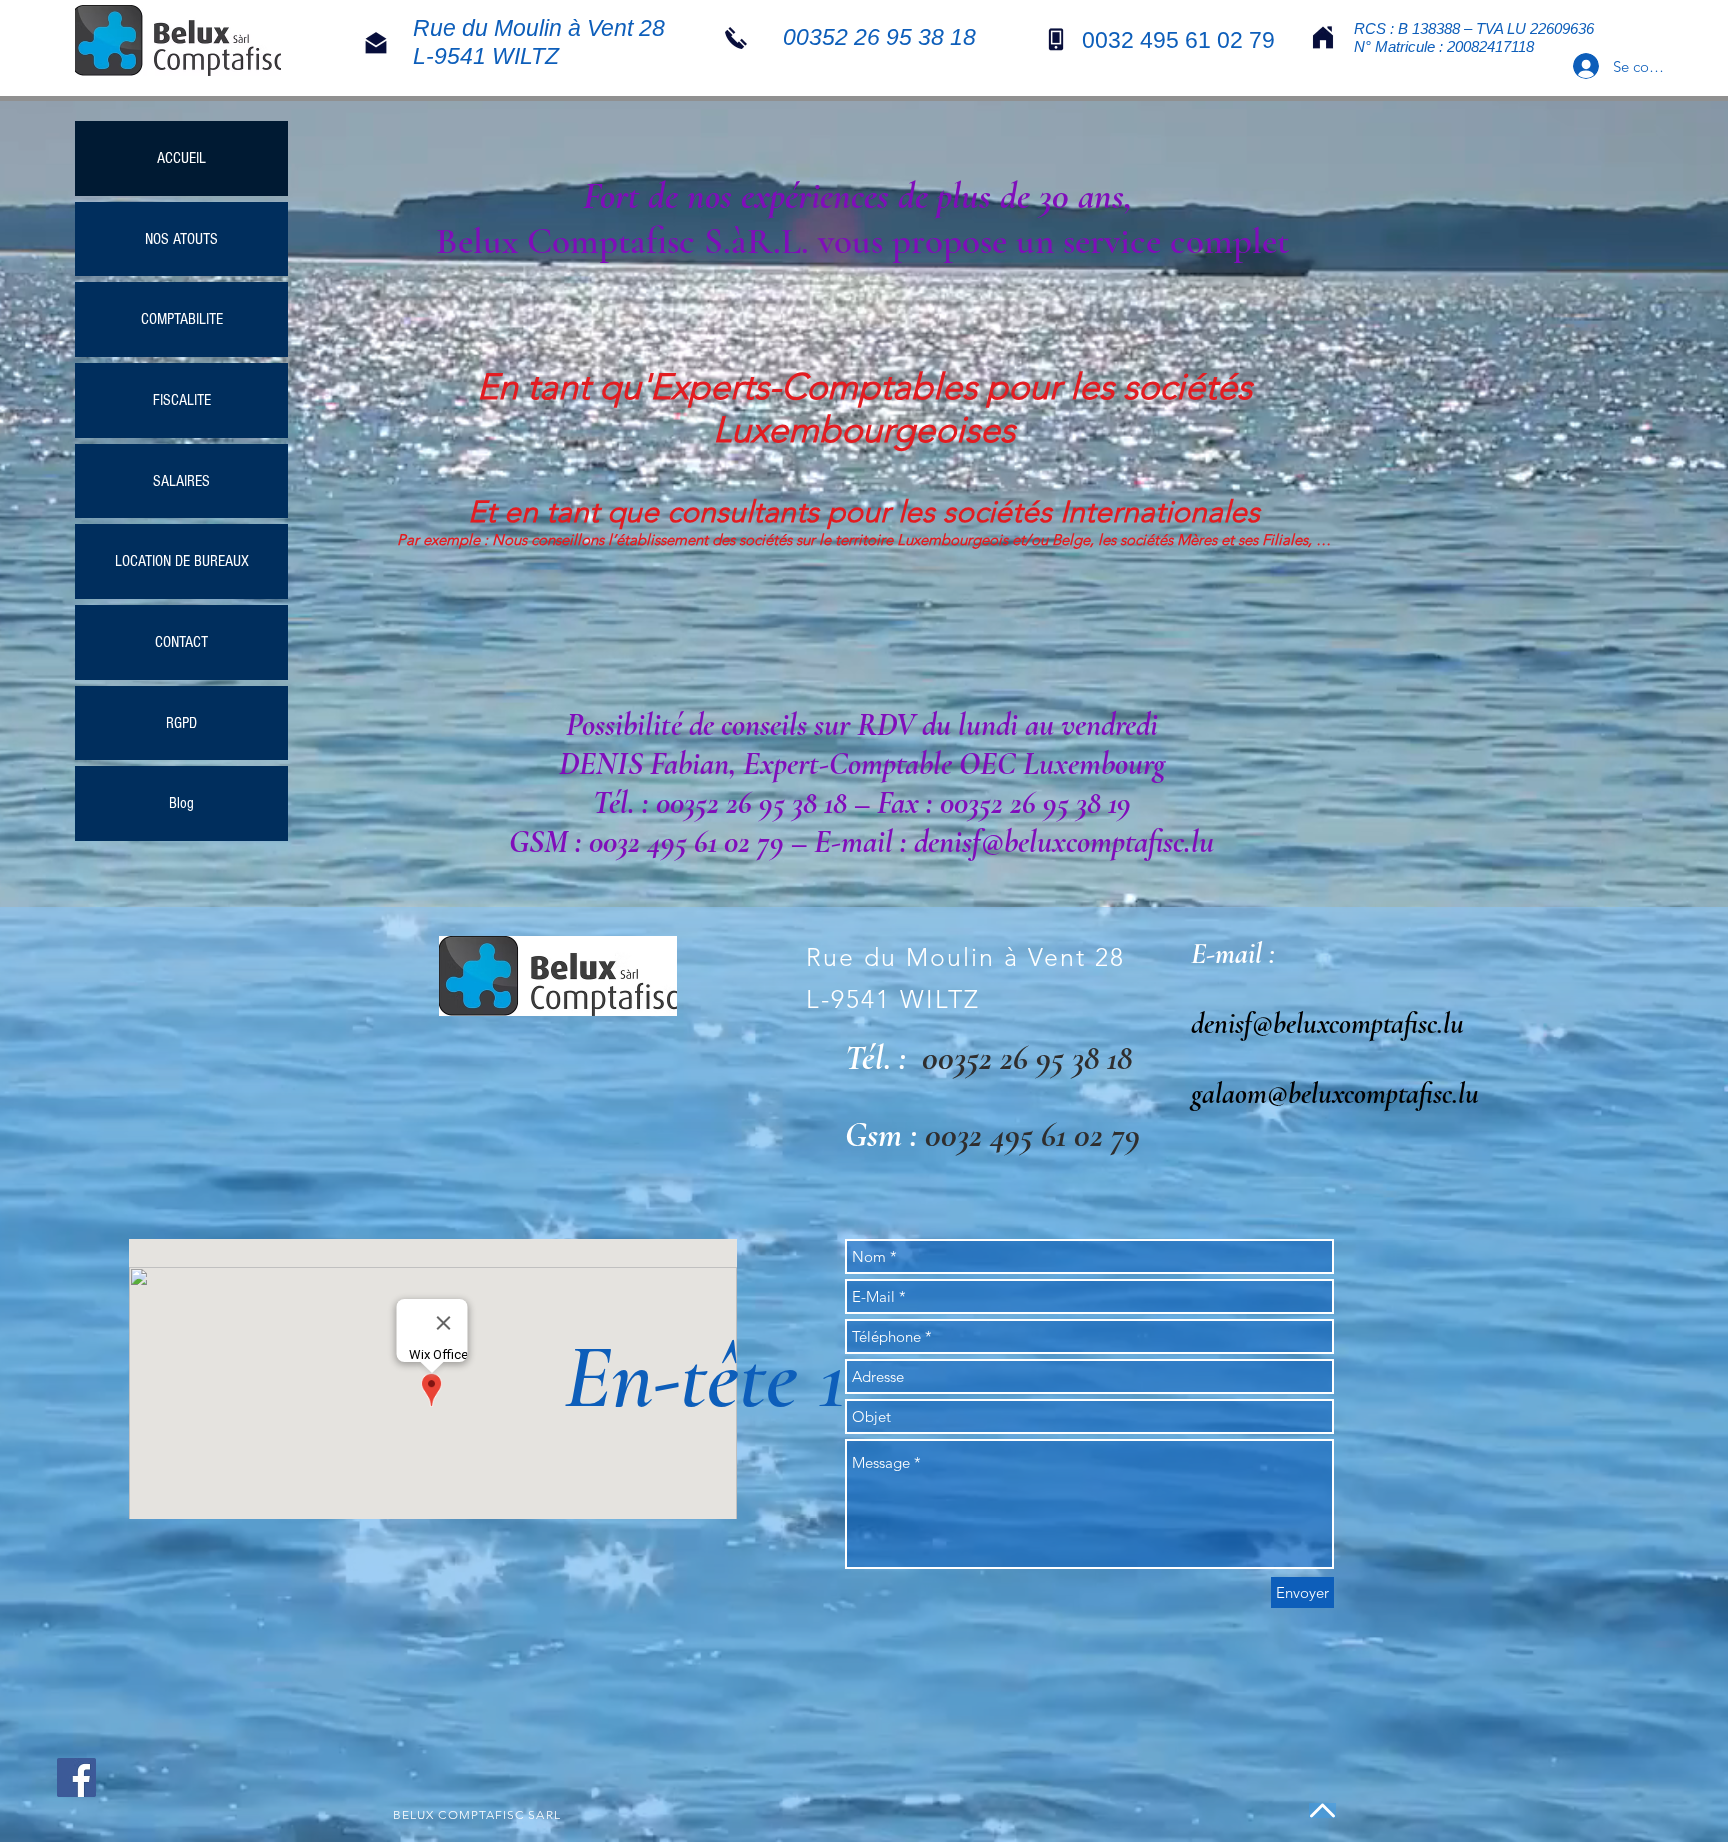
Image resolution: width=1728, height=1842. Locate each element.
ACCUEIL (181, 158)
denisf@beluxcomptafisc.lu (1327, 1023)
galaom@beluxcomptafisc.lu (1335, 1093)
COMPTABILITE (182, 319)
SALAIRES (181, 481)
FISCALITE (182, 400)
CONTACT (181, 642)
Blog (181, 803)
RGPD (181, 723)
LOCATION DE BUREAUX (182, 561)
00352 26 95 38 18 (1027, 1058)
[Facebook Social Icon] (76, 1777)
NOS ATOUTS (181, 239)
